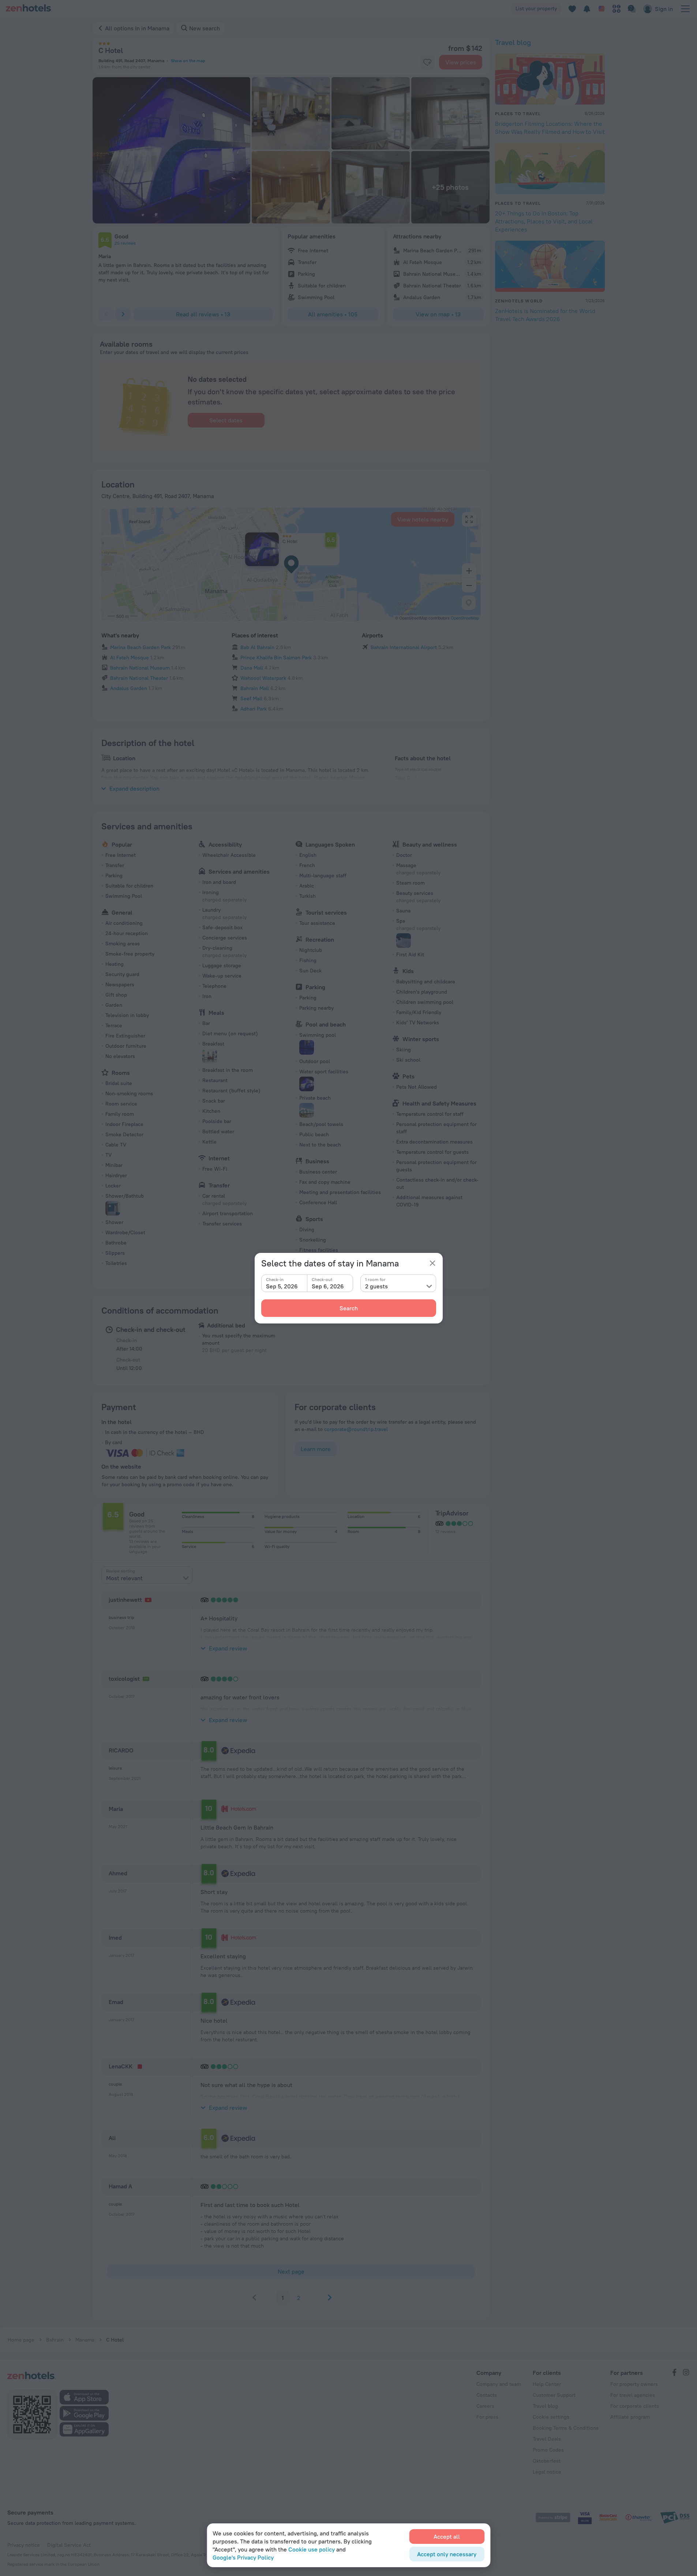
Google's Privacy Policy (243, 2557)
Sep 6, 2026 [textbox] (328, 1286)
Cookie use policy (312, 2549)
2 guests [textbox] (376, 1286)
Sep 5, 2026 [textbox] (282, 1286)
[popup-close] (432, 1263)
